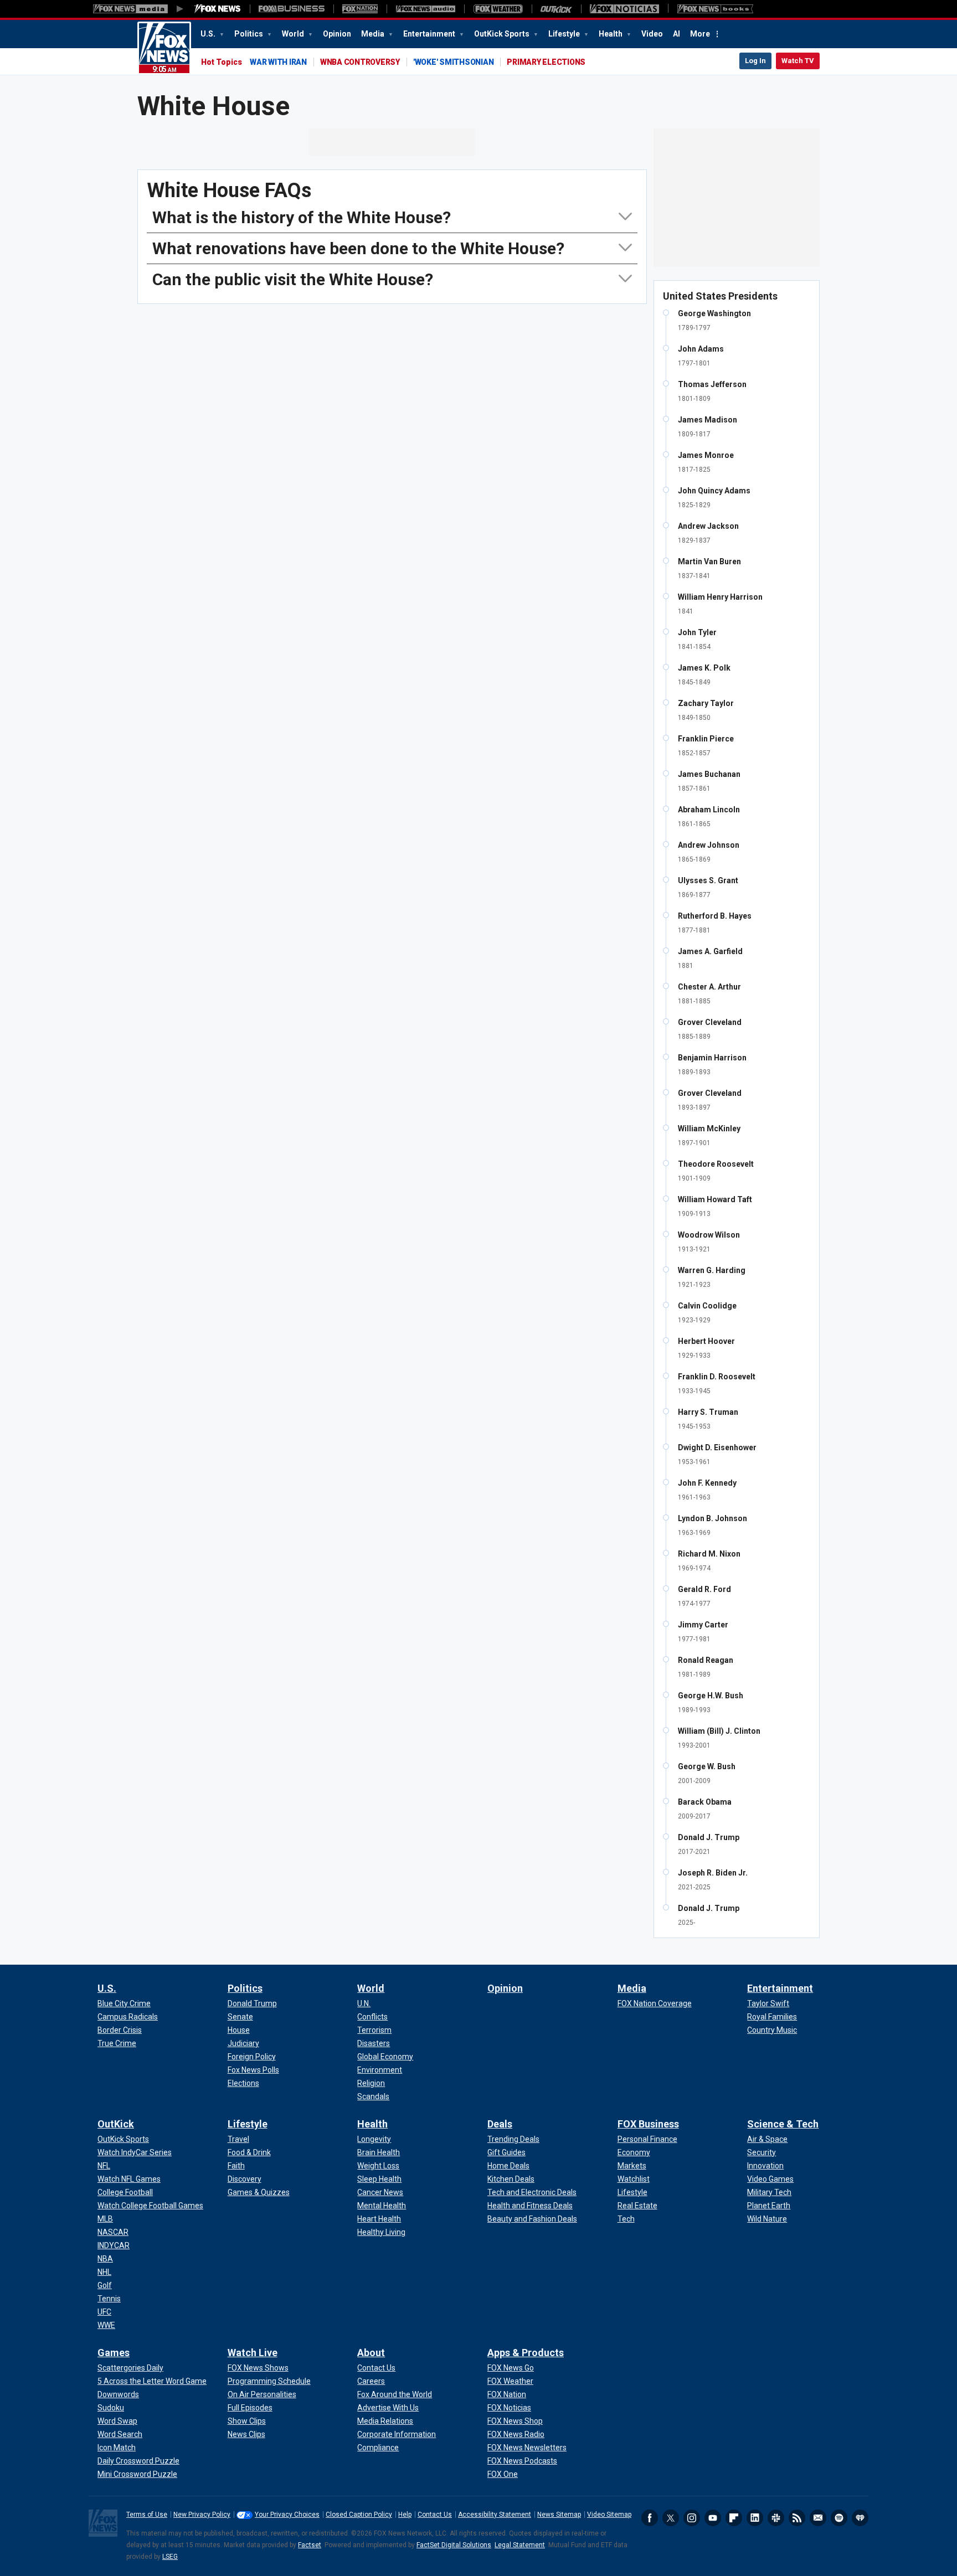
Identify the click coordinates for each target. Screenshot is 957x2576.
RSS (797, 2518)
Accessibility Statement (495, 2515)
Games (114, 2353)
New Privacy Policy (202, 2515)
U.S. (209, 34)
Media (374, 34)
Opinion (337, 34)
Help (405, 2515)
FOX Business (648, 2124)
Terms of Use (147, 2515)
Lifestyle (565, 34)
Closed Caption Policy (359, 2515)
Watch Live (253, 2353)
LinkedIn (755, 2518)
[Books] (715, 9)
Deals (500, 2124)
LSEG (170, 2557)
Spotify (839, 2518)
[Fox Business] (292, 9)
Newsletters (818, 2518)
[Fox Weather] (498, 9)
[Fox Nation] (360, 9)
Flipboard (734, 2518)
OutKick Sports (503, 34)
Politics (249, 34)
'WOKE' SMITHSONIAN (454, 62)
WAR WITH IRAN (278, 62)
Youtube (713, 2518)
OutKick (116, 2124)
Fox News (164, 48)
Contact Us (435, 2515)
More (700, 34)
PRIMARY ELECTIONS (546, 62)
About (371, 2353)
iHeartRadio (860, 2518)
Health (611, 34)
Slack (776, 2518)
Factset (310, 2545)
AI (676, 34)
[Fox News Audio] (425, 9)
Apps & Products (526, 2353)
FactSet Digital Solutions (454, 2545)
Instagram (692, 2518)
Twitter (671, 2518)
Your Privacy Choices (287, 2515)
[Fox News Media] (218, 9)
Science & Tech (783, 2124)
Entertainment (430, 34)
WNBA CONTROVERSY (360, 62)
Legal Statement (520, 2545)
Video (652, 34)
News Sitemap (559, 2515)
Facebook (650, 2518)
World (294, 34)
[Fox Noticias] (624, 9)
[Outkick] (556, 9)
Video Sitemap (609, 2515)
